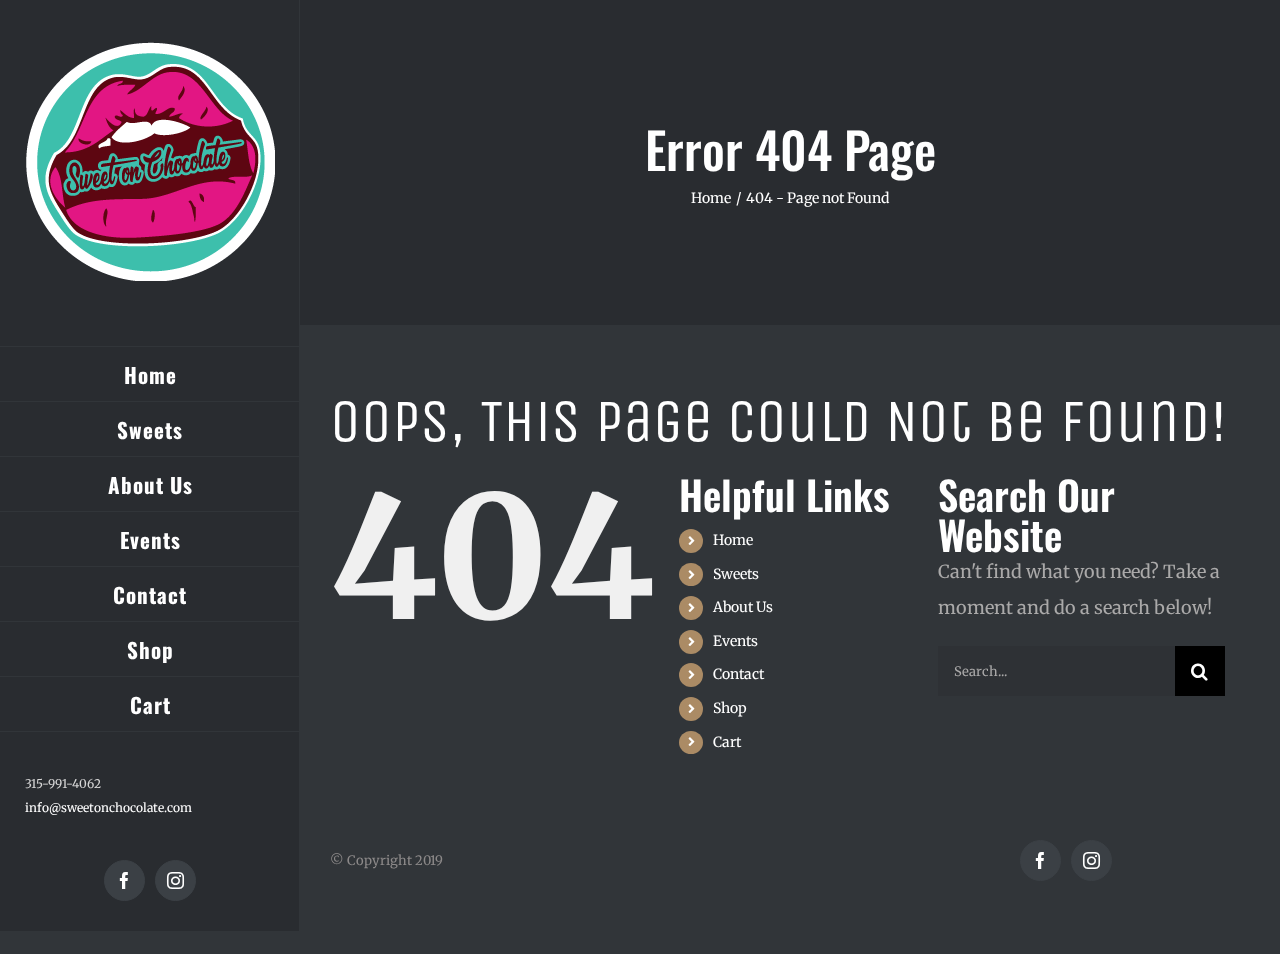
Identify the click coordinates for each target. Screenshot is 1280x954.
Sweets (736, 574)
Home (733, 540)
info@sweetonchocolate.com (108, 807)
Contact (738, 674)
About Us (743, 607)
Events (735, 641)
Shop (730, 708)
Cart (727, 742)
